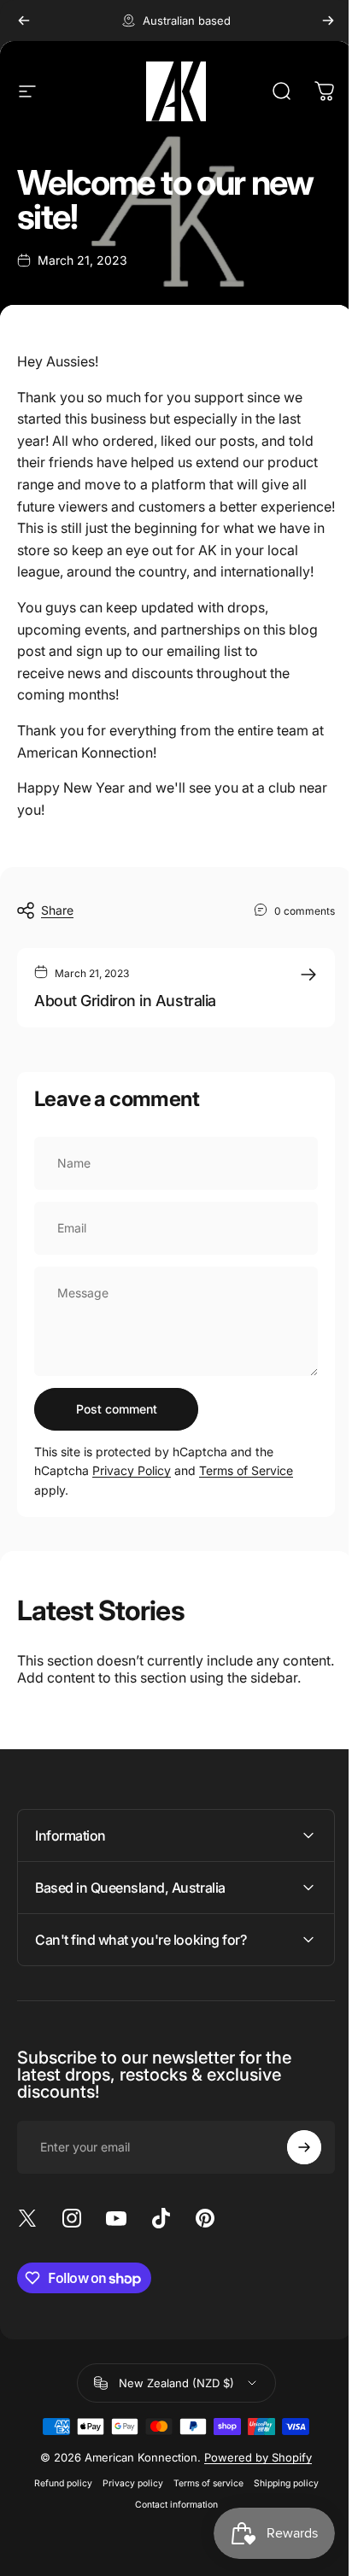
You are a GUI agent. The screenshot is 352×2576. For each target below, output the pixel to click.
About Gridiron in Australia (125, 1001)
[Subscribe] (291, 2176)
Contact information (170, 2535)
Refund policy (56, 2513)
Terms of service (202, 2513)
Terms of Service (246, 1470)
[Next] (328, 20)
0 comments (305, 910)
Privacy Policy (132, 1470)
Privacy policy (126, 2513)
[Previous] (24, 20)
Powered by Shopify (252, 2487)
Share (57, 910)
